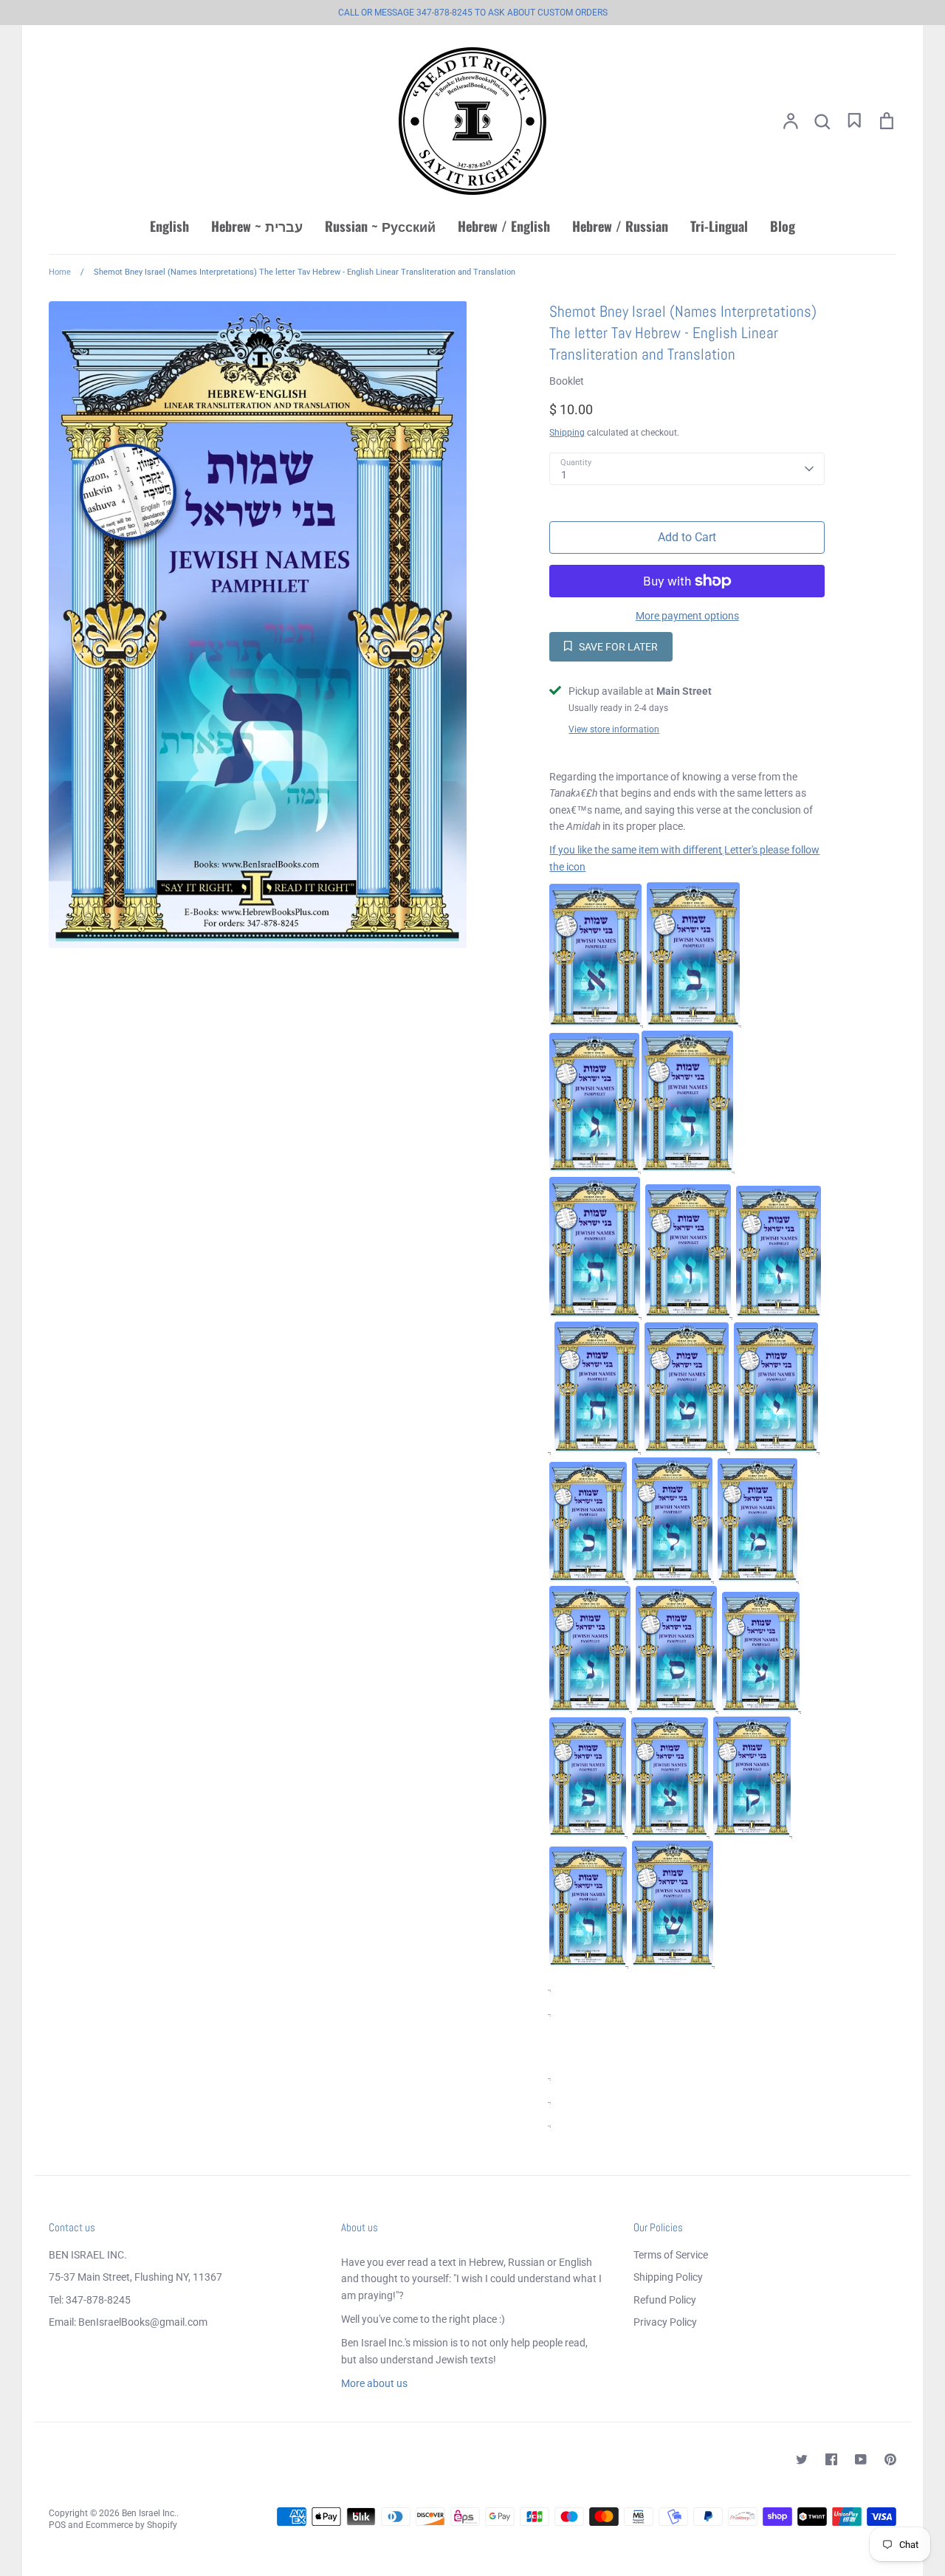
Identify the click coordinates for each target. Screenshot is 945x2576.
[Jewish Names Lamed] (672, 1578)
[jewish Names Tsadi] (670, 1833)
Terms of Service (671, 2255)
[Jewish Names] (687, 1449)
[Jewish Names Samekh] (676, 1708)
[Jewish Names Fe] (588, 1833)
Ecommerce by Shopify (131, 2525)
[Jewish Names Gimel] (594, 1168)
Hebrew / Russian (620, 226)
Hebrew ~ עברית (257, 226)
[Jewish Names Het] (597, 1449)
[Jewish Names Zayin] (779, 1313)
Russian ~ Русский (380, 226)
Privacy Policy (665, 2322)
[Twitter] (802, 2459)
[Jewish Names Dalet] (687, 1168)
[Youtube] (861, 2459)
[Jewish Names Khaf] (588, 1578)
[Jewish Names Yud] (776, 1449)
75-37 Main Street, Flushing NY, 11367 (135, 2277)
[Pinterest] (890, 2459)
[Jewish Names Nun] (590, 1708)
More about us (374, 2383)
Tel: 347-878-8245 (90, 2300)
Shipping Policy (668, 2277)
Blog (783, 226)
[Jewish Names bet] (693, 1023)
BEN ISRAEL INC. (88, 2255)
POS (57, 2525)
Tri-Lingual (719, 226)
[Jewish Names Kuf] (752, 1833)
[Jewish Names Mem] (757, 1578)
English (169, 226)
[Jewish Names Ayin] (761, 1708)
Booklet (567, 381)
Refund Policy (665, 2300)
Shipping (567, 433)
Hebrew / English (504, 226)
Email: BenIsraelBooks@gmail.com (128, 2322)
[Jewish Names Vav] (688, 1313)
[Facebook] (831, 2459)
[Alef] (595, 1023)
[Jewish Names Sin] (673, 1962)
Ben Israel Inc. (149, 2513)
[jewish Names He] (595, 1313)
